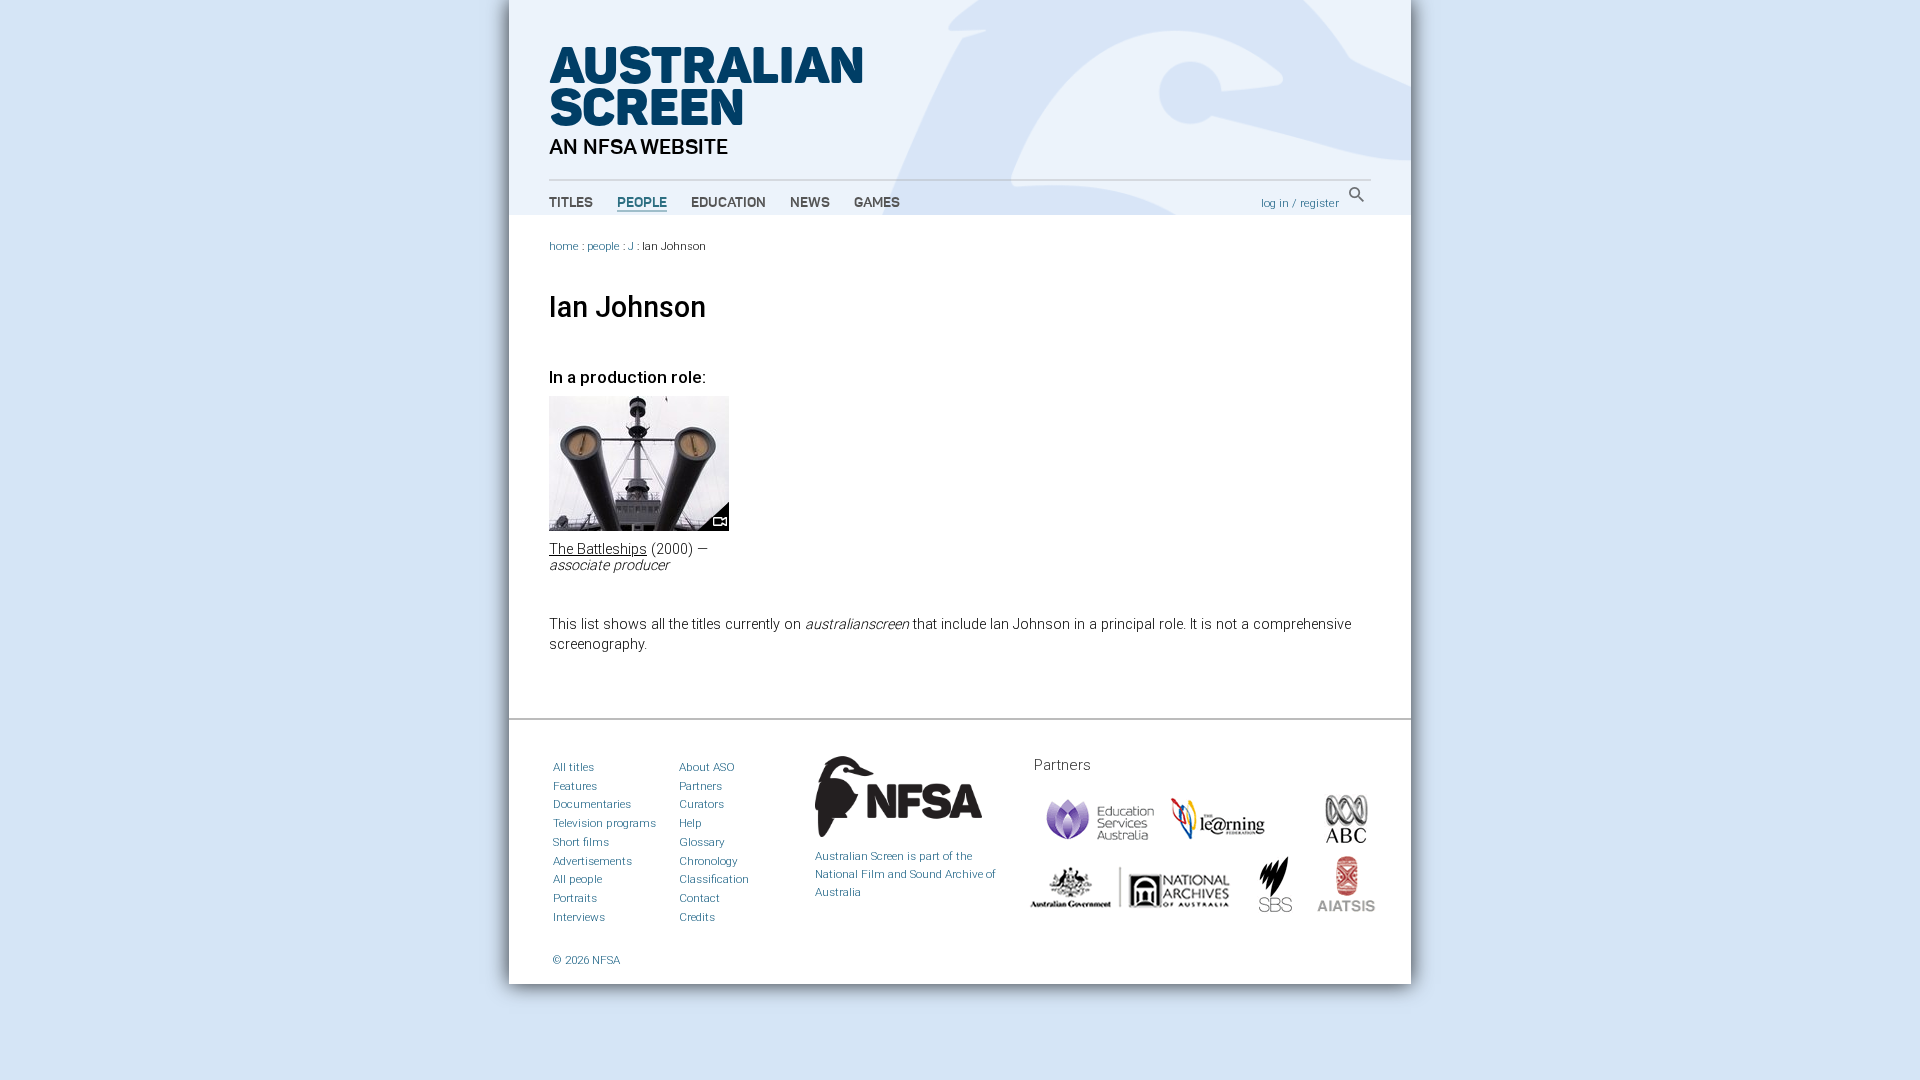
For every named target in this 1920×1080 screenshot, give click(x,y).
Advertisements (592, 861)
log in (1275, 203)
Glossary (702, 842)
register (1319, 203)
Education (728, 203)
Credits (697, 917)
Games (877, 203)
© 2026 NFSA (586, 960)
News (810, 203)
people (603, 246)
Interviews (579, 917)
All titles (573, 767)
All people (577, 879)
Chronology (708, 861)
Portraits (575, 898)
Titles (571, 203)
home (564, 246)
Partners (700, 786)
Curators (701, 804)
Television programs (604, 823)
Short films (581, 842)
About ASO (707, 767)
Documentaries (592, 804)
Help (690, 823)
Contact (699, 898)
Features (575, 786)
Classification (714, 879)
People (642, 203)
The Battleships (598, 549)
